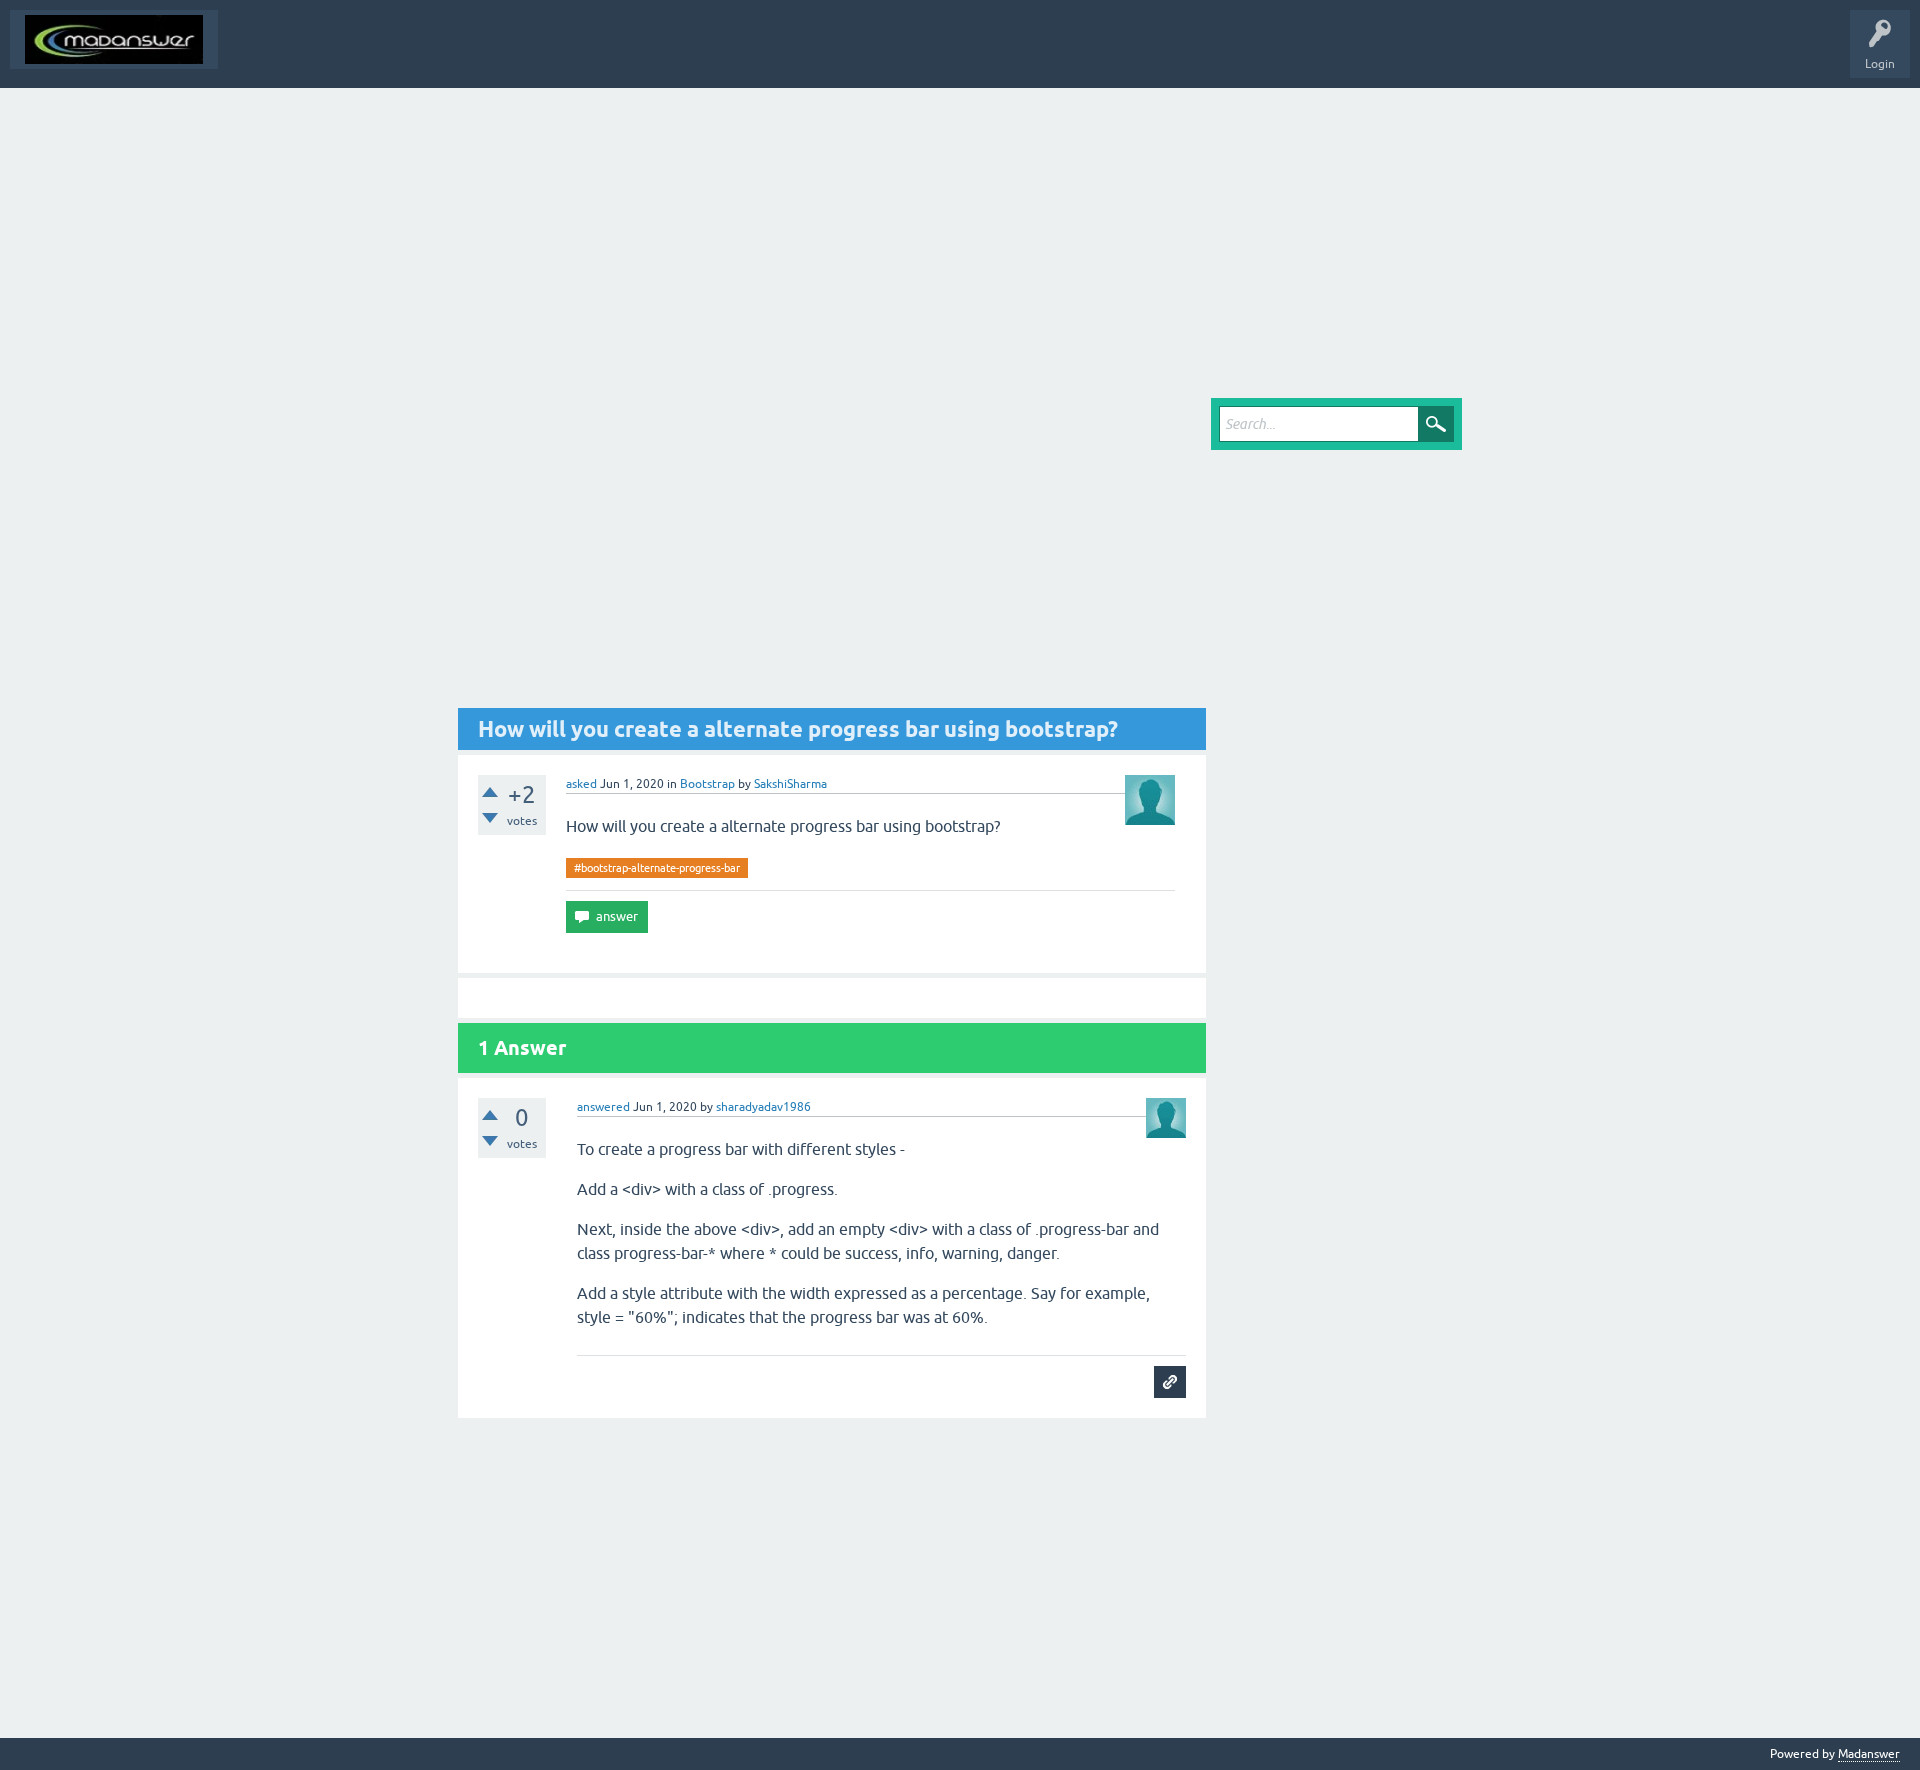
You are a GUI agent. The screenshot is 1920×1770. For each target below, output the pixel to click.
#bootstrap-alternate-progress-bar (657, 868)
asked (581, 784)
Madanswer (1869, 1754)
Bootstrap (707, 784)
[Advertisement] (960, 238)
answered (603, 1107)
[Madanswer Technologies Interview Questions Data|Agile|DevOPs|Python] (114, 39)
